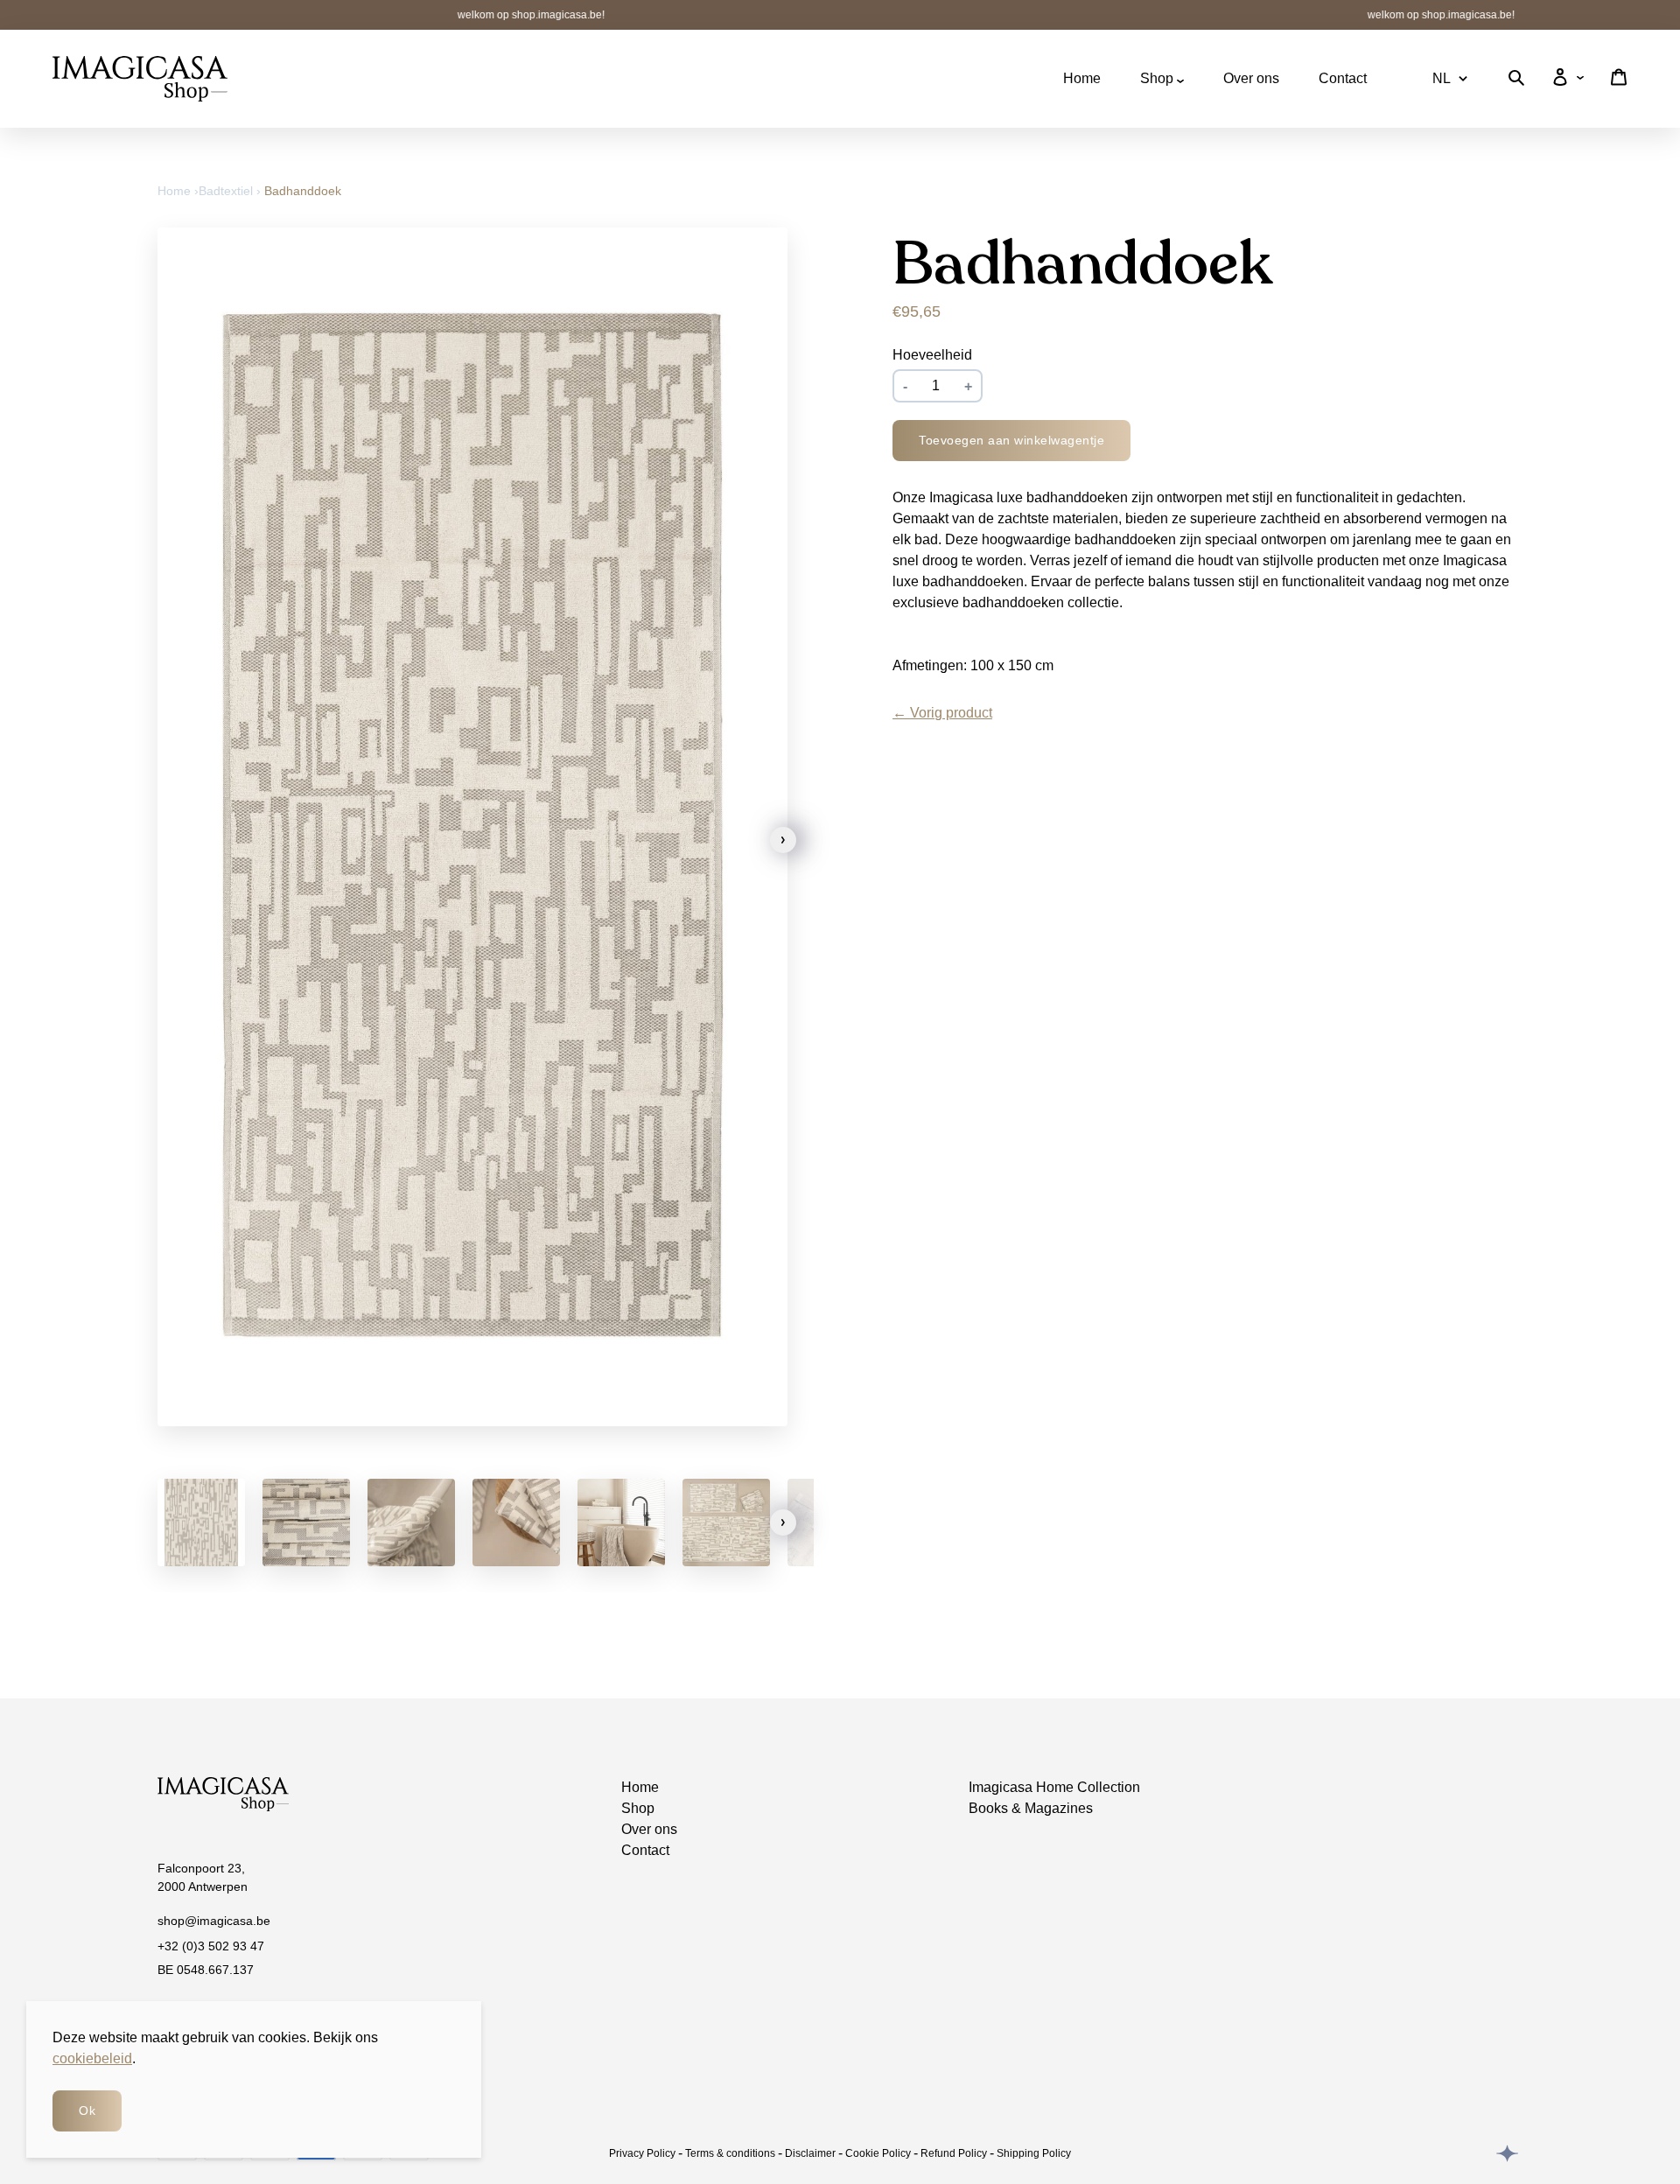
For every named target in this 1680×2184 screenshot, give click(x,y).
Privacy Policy (642, 2153)
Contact (1343, 78)
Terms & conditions (730, 2153)
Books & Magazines (1031, 1808)
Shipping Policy (1034, 2153)
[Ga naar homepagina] (140, 79)
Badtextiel (226, 191)
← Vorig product (942, 713)
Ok (87, 2110)
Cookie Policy (878, 2153)
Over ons (1251, 78)
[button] (783, 840)
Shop (1158, 78)
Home (1082, 78)
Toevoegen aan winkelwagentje (1011, 440)
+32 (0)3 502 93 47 (211, 1946)
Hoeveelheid (932, 355)
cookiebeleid (92, 2058)
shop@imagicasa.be (214, 1921)
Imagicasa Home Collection (1054, 1787)
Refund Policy (954, 2153)
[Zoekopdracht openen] (1516, 81)
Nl (1442, 78)
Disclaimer (810, 2153)
